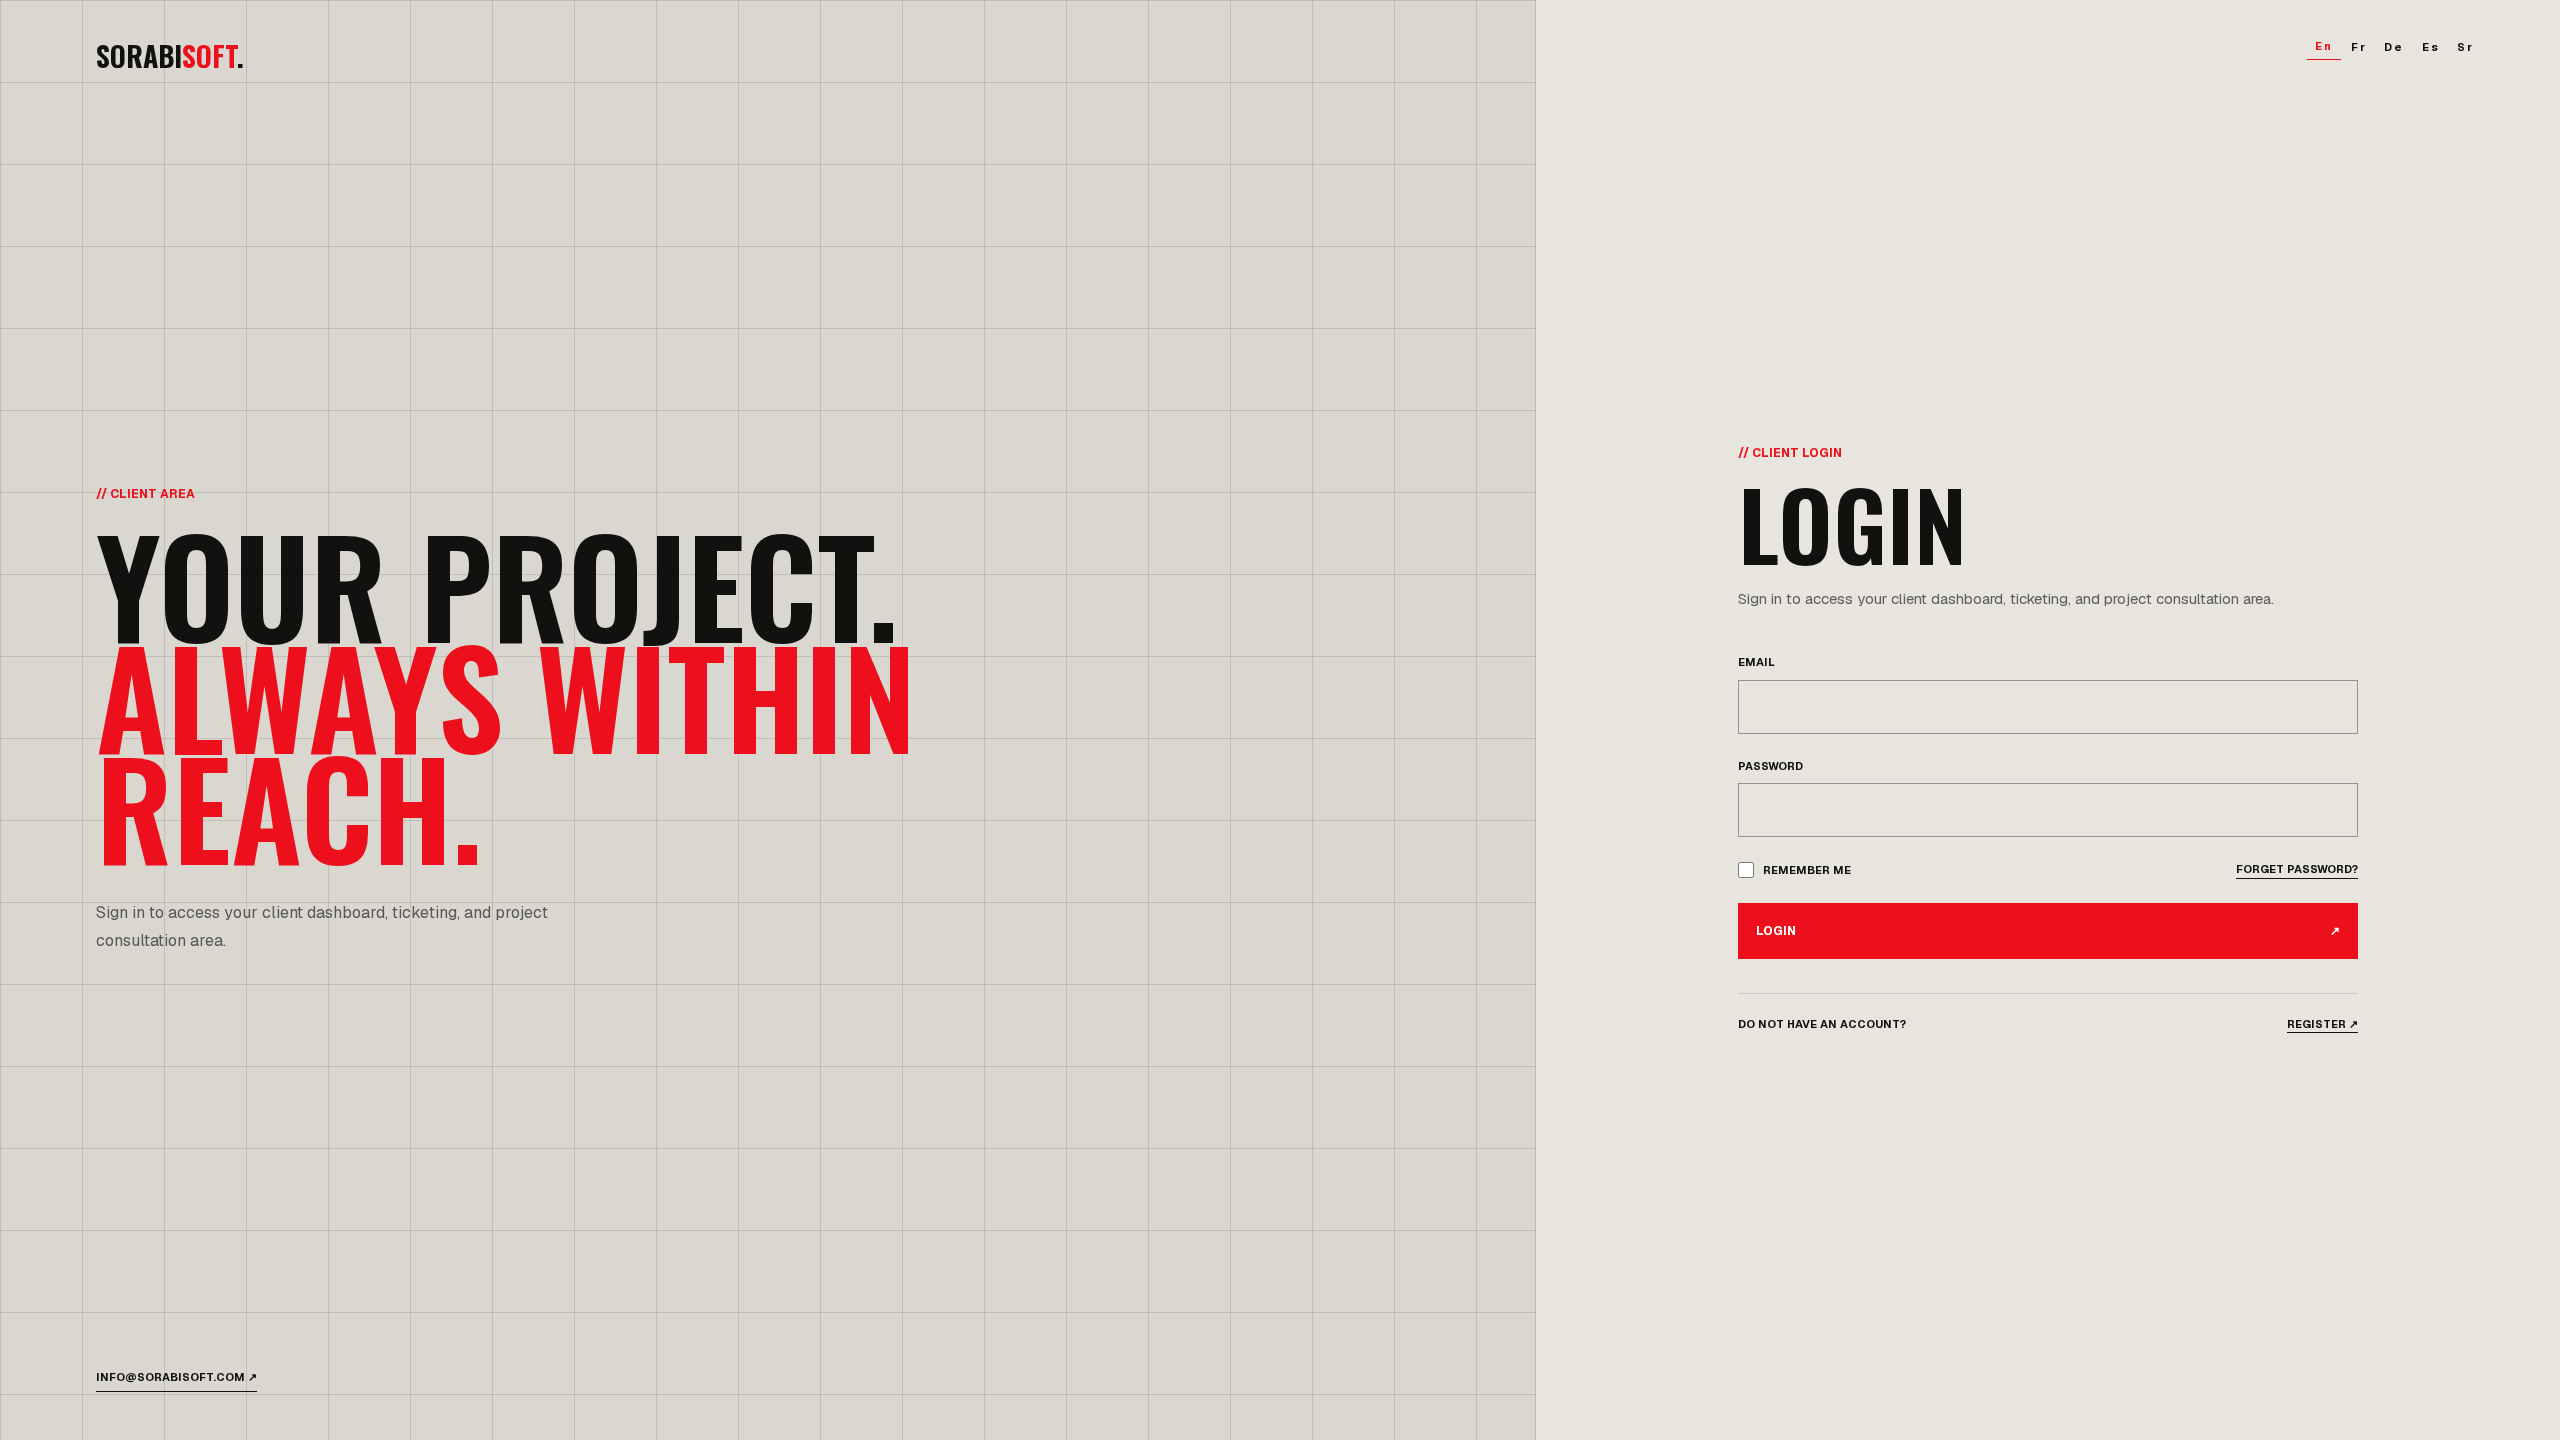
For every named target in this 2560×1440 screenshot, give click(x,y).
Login (2048, 931)
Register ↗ (2322, 1024)
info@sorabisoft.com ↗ (176, 1377)
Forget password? (2297, 869)
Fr (2359, 47)
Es (2431, 47)
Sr (2465, 47)
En (2324, 46)
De (2394, 47)
